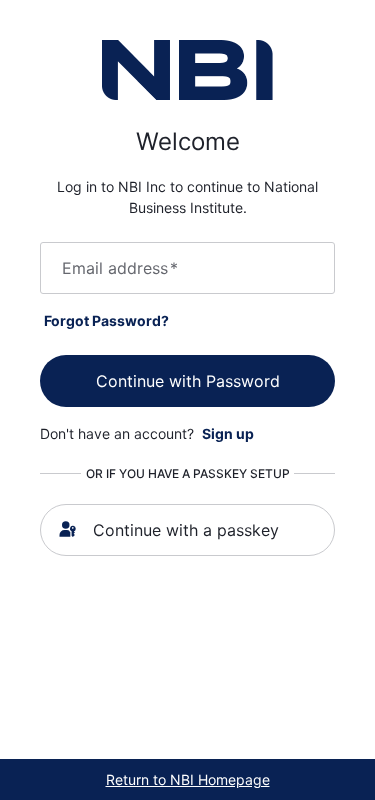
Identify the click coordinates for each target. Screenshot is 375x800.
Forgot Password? (106, 320)
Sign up (228, 433)
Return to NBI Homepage (188, 779)
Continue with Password (188, 381)
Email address (120, 268)
